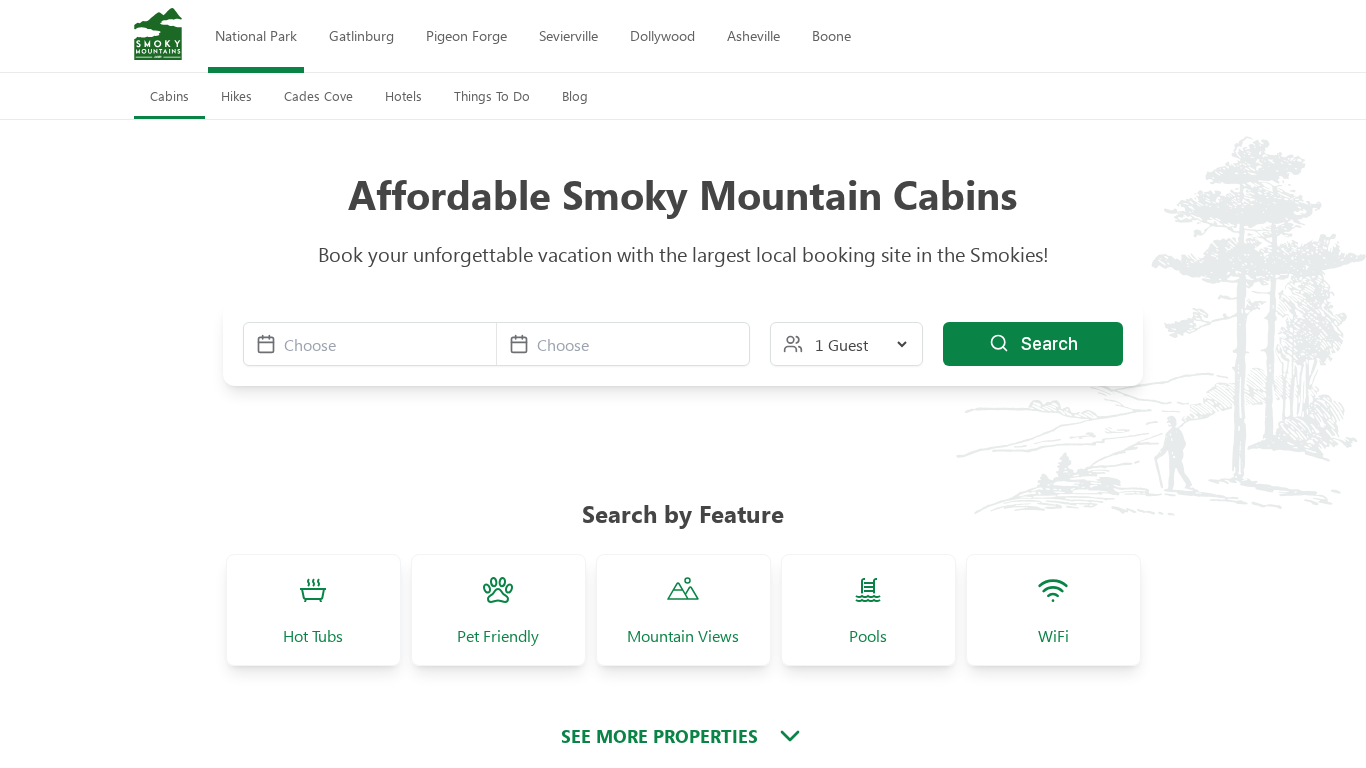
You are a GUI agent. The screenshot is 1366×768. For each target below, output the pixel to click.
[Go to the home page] (158, 36)
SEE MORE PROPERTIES (659, 736)
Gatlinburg (361, 35)
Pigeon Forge (466, 35)
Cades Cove (318, 95)
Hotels (403, 95)
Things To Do (492, 95)
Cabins (169, 95)
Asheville (753, 35)
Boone (831, 35)
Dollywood (662, 35)
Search (1049, 343)
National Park (256, 35)
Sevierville (568, 35)
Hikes (236, 95)
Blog (575, 95)
